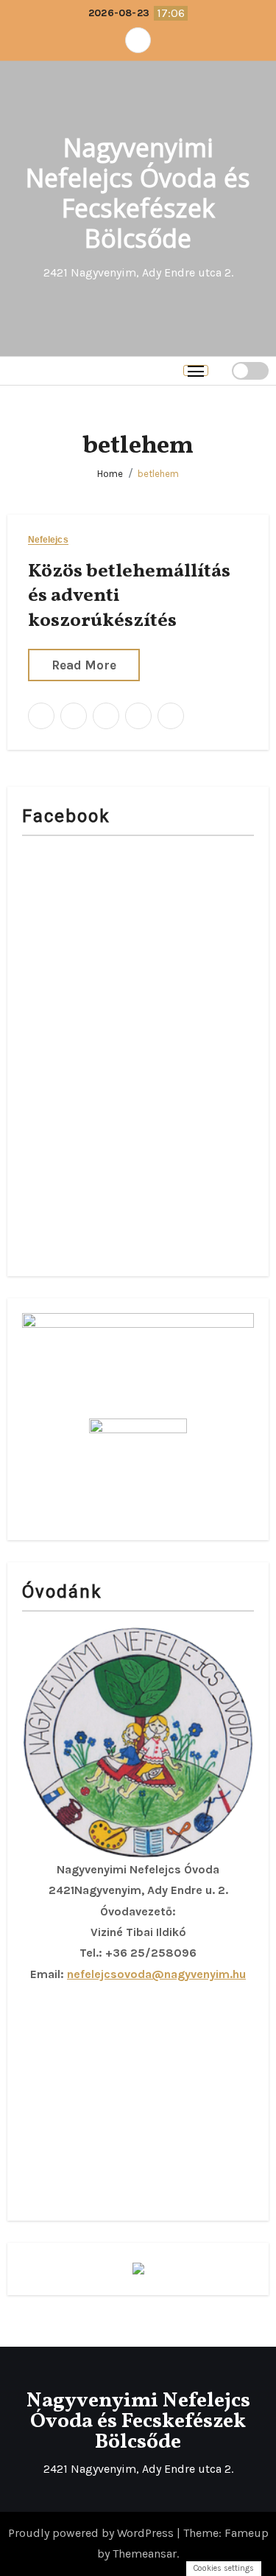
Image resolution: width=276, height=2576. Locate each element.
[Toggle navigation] (196, 370)
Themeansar (145, 2554)
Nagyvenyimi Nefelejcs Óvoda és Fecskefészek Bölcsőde (138, 192)
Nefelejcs (48, 540)
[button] (220, 370)
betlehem (158, 474)
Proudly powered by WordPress (92, 2533)
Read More (84, 665)
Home (110, 474)
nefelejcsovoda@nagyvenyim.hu (156, 1974)
